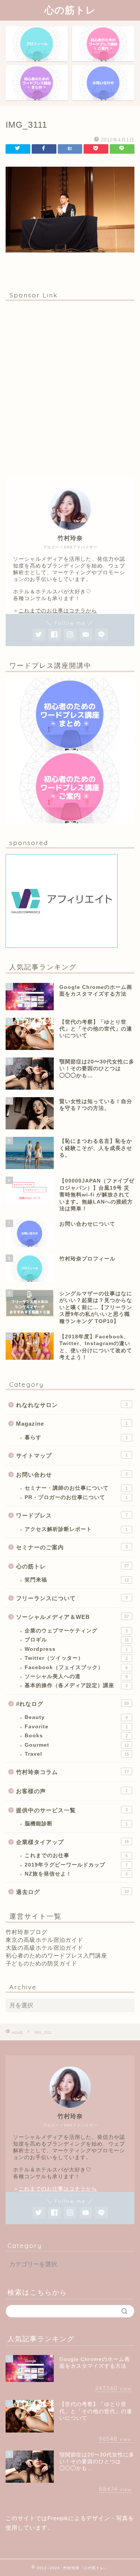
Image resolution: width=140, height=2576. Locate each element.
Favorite (76, 1727)
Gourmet (77, 1745)
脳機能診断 (76, 1824)
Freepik (58, 2518)
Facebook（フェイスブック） (76, 1667)
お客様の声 (72, 1791)
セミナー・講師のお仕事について (76, 1488)
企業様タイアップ (72, 1842)
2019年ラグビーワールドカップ (76, 1865)
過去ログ (72, 1892)
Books (76, 1736)
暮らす (76, 1437)
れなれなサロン (72, 1405)
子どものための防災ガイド (41, 1963)
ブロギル (77, 1640)
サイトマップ (72, 1455)
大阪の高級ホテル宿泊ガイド (44, 1948)
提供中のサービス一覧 (72, 1810)
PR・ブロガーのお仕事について (76, 1497)
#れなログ (72, 1704)
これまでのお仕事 (76, 1855)
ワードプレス (72, 1515)
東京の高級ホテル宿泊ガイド (44, 1940)
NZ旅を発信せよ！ (76, 1874)
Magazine (72, 1424)
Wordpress (76, 1649)
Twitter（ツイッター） (76, 1658)
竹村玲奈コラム (72, 1772)
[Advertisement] (70, 389)
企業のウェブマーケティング (76, 1631)
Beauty (76, 1717)
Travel (77, 1754)
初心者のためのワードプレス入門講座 (56, 1956)
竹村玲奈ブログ (27, 1932)
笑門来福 (77, 1580)
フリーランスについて (72, 1598)
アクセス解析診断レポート (76, 1529)
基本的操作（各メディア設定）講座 (76, 1685)
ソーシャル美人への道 (76, 1676)
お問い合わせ (72, 1475)
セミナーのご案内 (72, 1547)
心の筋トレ (70, 10)
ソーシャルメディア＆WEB (72, 1617)
